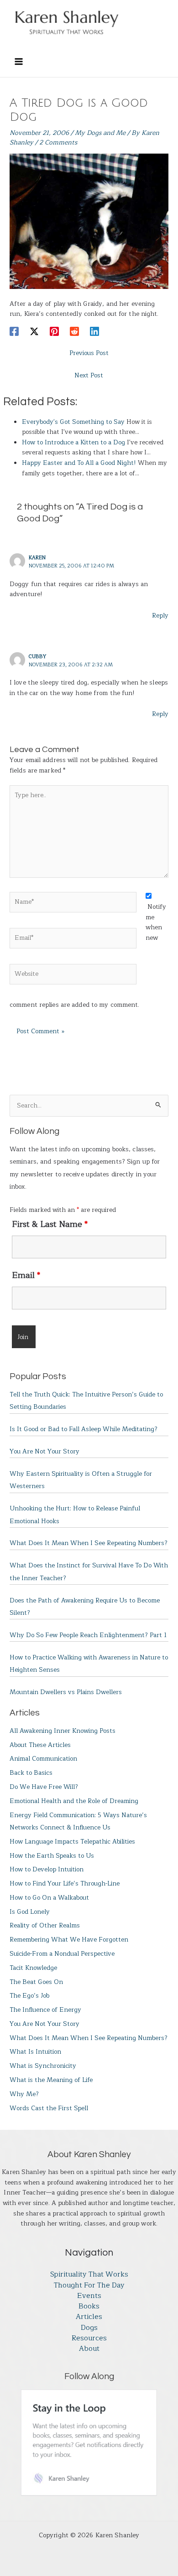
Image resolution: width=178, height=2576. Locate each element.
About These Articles (40, 1745)
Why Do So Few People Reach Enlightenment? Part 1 (88, 1635)
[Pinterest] (54, 331)
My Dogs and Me (100, 133)
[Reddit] (74, 331)
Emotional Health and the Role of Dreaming (74, 1801)
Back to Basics (31, 1773)
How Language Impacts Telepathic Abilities (72, 1842)
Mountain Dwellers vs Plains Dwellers (66, 1692)
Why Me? (24, 2094)
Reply (160, 616)
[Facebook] (14, 331)
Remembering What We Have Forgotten (69, 1940)
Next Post (89, 375)
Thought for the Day (89, 2285)
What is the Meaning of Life (51, 2080)
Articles (89, 2317)
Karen (37, 557)
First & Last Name (50, 1224)
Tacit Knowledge (33, 1968)
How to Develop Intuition (47, 1869)
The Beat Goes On (36, 1982)
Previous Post (89, 353)
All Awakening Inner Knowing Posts (63, 1731)
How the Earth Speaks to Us (52, 1856)
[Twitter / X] (34, 331)
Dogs (89, 2328)
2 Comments (58, 142)
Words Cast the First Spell (49, 2108)
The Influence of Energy (45, 2010)
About (89, 2349)
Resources (89, 2338)
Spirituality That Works (89, 2275)
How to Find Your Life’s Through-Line (65, 1883)
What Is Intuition (35, 2052)
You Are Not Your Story (44, 1451)
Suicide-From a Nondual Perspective (62, 1954)
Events (89, 2296)
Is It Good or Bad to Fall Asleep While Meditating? (84, 1429)
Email (26, 1275)
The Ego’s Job (29, 1996)
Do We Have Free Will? (44, 1787)
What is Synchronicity (43, 2066)
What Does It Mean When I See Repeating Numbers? (89, 1543)
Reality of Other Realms (45, 1925)
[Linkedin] (94, 331)
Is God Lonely (30, 1912)
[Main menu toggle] (18, 61)
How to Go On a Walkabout (49, 1898)
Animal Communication (43, 1759)
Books (89, 2306)
